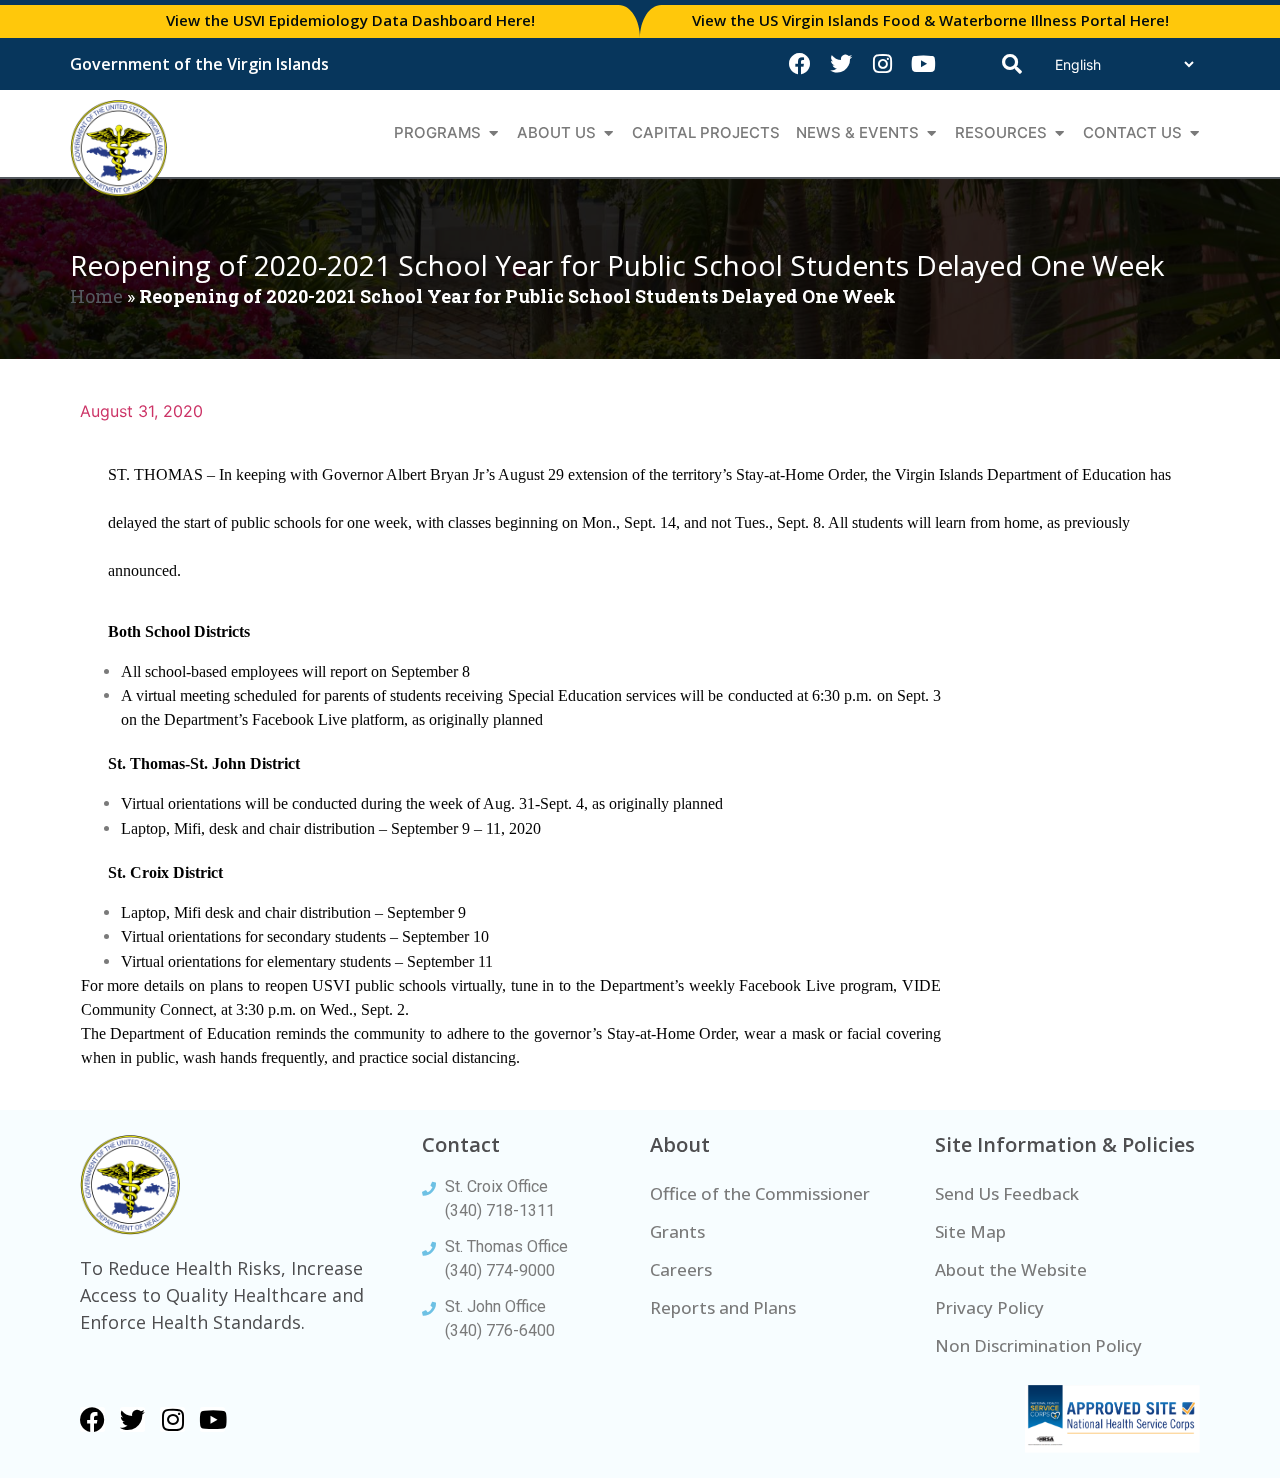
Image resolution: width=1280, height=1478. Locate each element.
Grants (677, 1231)
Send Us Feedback (1007, 1193)
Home (96, 296)
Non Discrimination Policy (1038, 1345)
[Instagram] (882, 64)
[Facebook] (800, 64)
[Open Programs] (493, 133)
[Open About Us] (608, 133)
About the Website (1011, 1269)
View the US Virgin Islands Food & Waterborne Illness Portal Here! (930, 20)
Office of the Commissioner (760, 1193)
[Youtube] (923, 64)
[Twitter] (841, 64)
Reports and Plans (723, 1307)
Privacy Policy (989, 1307)
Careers (681, 1269)
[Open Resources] (1059, 133)
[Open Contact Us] (1194, 133)
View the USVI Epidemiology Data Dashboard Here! (350, 20)
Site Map (970, 1231)
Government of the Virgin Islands (199, 64)
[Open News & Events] (931, 133)
